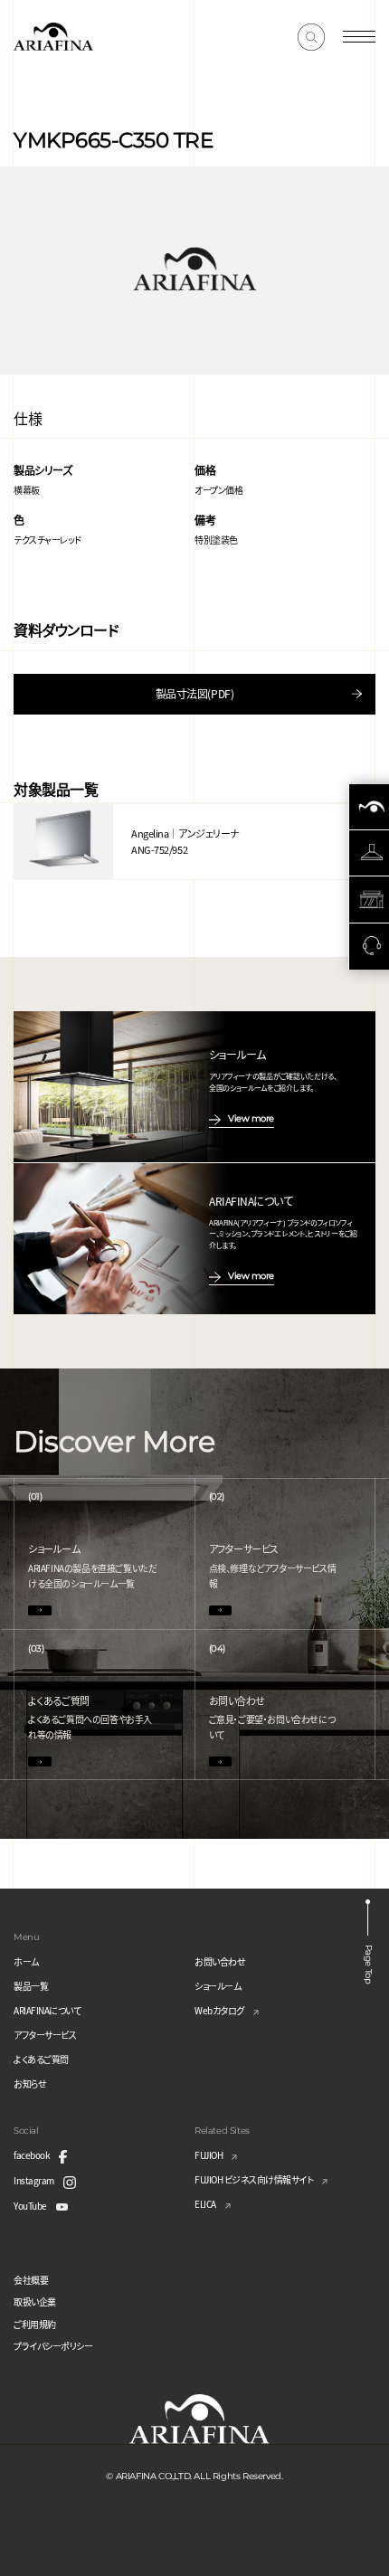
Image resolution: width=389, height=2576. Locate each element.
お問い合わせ (220, 1961)
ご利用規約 (35, 2324)
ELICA (205, 2204)
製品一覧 (31, 1986)
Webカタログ (219, 2010)
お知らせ (30, 2084)
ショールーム (218, 1986)
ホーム (26, 1961)
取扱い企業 (35, 2301)
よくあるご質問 (41, 2059)
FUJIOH (209, 2155)
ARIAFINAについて (47, 2010)
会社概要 (31, 2280)
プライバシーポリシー (53, 2346)
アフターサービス (45, 2035)
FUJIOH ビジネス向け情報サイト (254, 2179)
